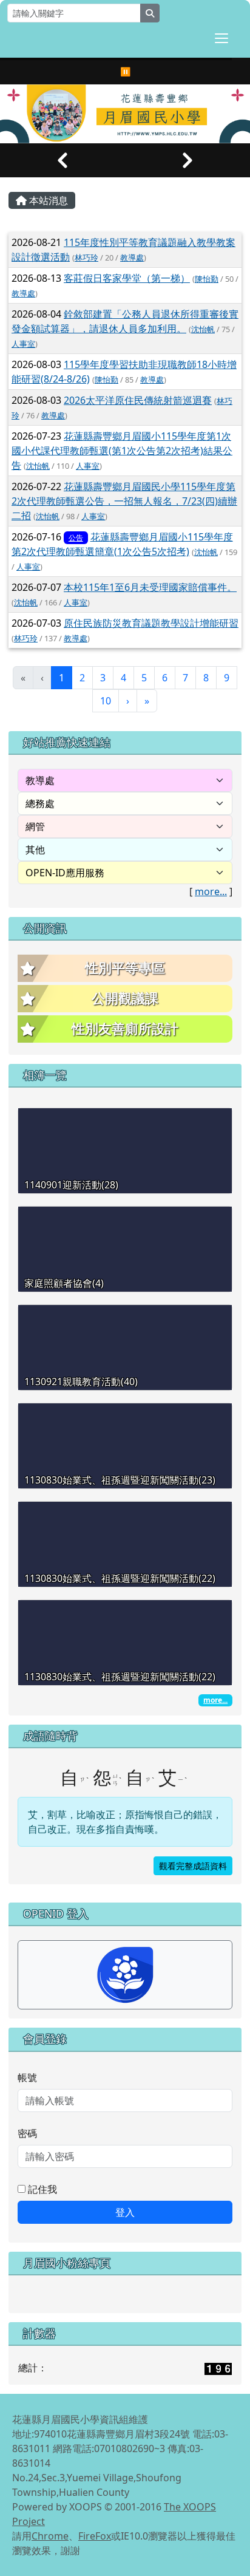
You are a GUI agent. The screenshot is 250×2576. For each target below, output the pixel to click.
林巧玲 (86, 257)
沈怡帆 (203, 329)
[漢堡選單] (221, 38)
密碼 (27, 2133)
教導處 (132, 257)
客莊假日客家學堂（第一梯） (127, 278)
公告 (76, 538)
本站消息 (47, 200)
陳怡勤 (207, 279)
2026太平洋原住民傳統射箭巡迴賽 (138, 400)
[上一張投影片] (62, 160)
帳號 (27, 2077)
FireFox (95, 2536)
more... (211, 891)
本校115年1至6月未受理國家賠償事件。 (150, 587)
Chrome (50, 2536)
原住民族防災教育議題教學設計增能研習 (151, 623)
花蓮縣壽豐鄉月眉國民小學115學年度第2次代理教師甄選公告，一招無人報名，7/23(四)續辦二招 (124, 501)
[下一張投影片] (187, 160)
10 (106, 701)
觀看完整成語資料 (193, 1866)
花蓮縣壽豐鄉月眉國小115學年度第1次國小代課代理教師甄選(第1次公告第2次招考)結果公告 (122, 451)
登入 (125, 2212)
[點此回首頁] (125, 114)
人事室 (23, 344)
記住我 (41, 2189)
